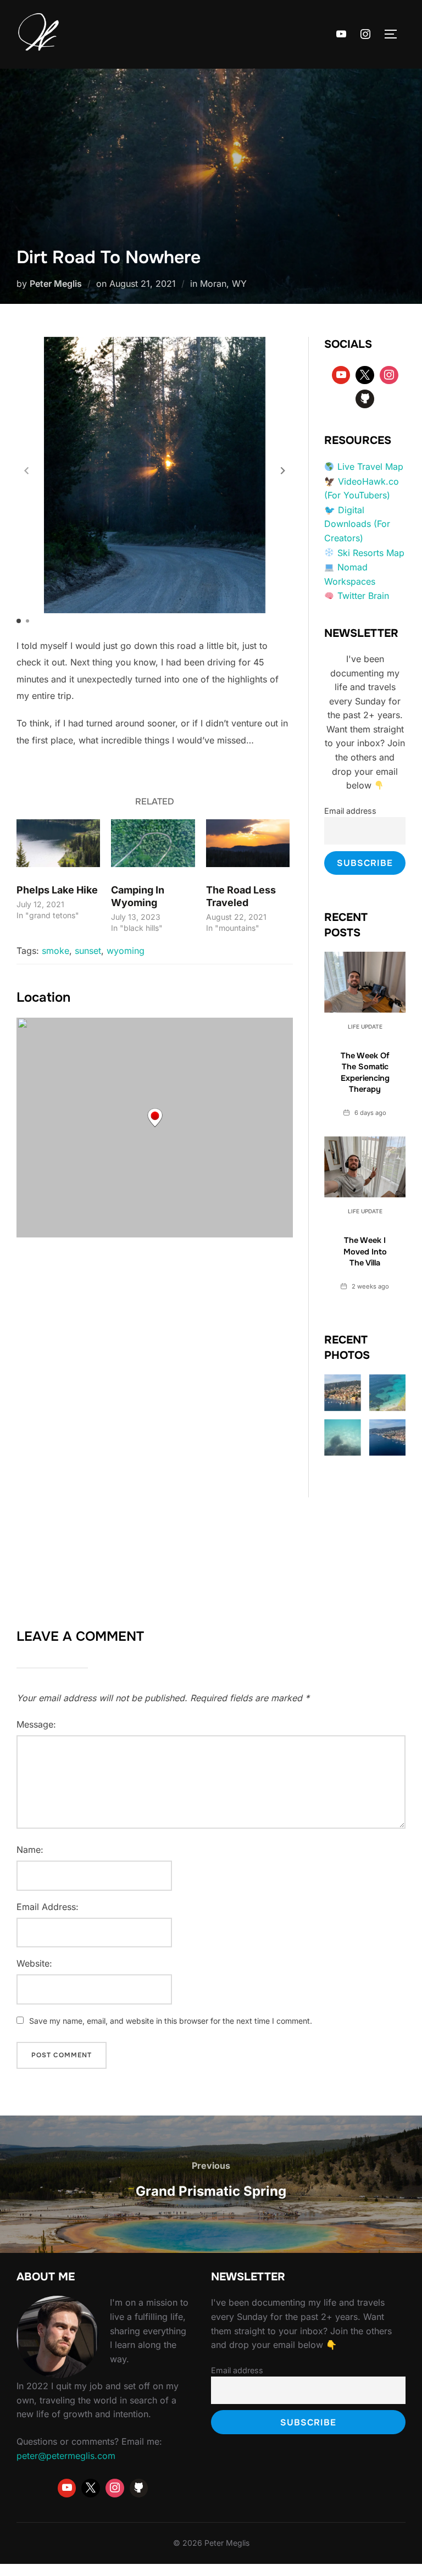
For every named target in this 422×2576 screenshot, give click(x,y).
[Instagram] (365, 35)
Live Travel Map (370, 467)
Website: (34, 1963)
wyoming (126, 951)
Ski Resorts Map (371, 553)
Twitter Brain (363, 596)
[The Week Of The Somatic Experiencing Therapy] (365, 982)
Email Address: (48, 1907)
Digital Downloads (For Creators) (357, 524)
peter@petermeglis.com (66, 2456)
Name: (30, 1850)
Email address (350, 811)
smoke (55, 951)
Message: (36, 1724)
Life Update (365, 1026)
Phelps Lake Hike (57, 890)
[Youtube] (342, 35)
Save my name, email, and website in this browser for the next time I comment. (171, 2021)
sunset (88, 951)
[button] (283, 471)
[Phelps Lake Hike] (58, 843)
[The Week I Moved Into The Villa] (365, 1167)
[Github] (365, 399)
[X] (365, 375)
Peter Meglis (56, 284)
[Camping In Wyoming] (153, 843)
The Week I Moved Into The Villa (365, 1251)
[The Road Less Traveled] (248, 843)
